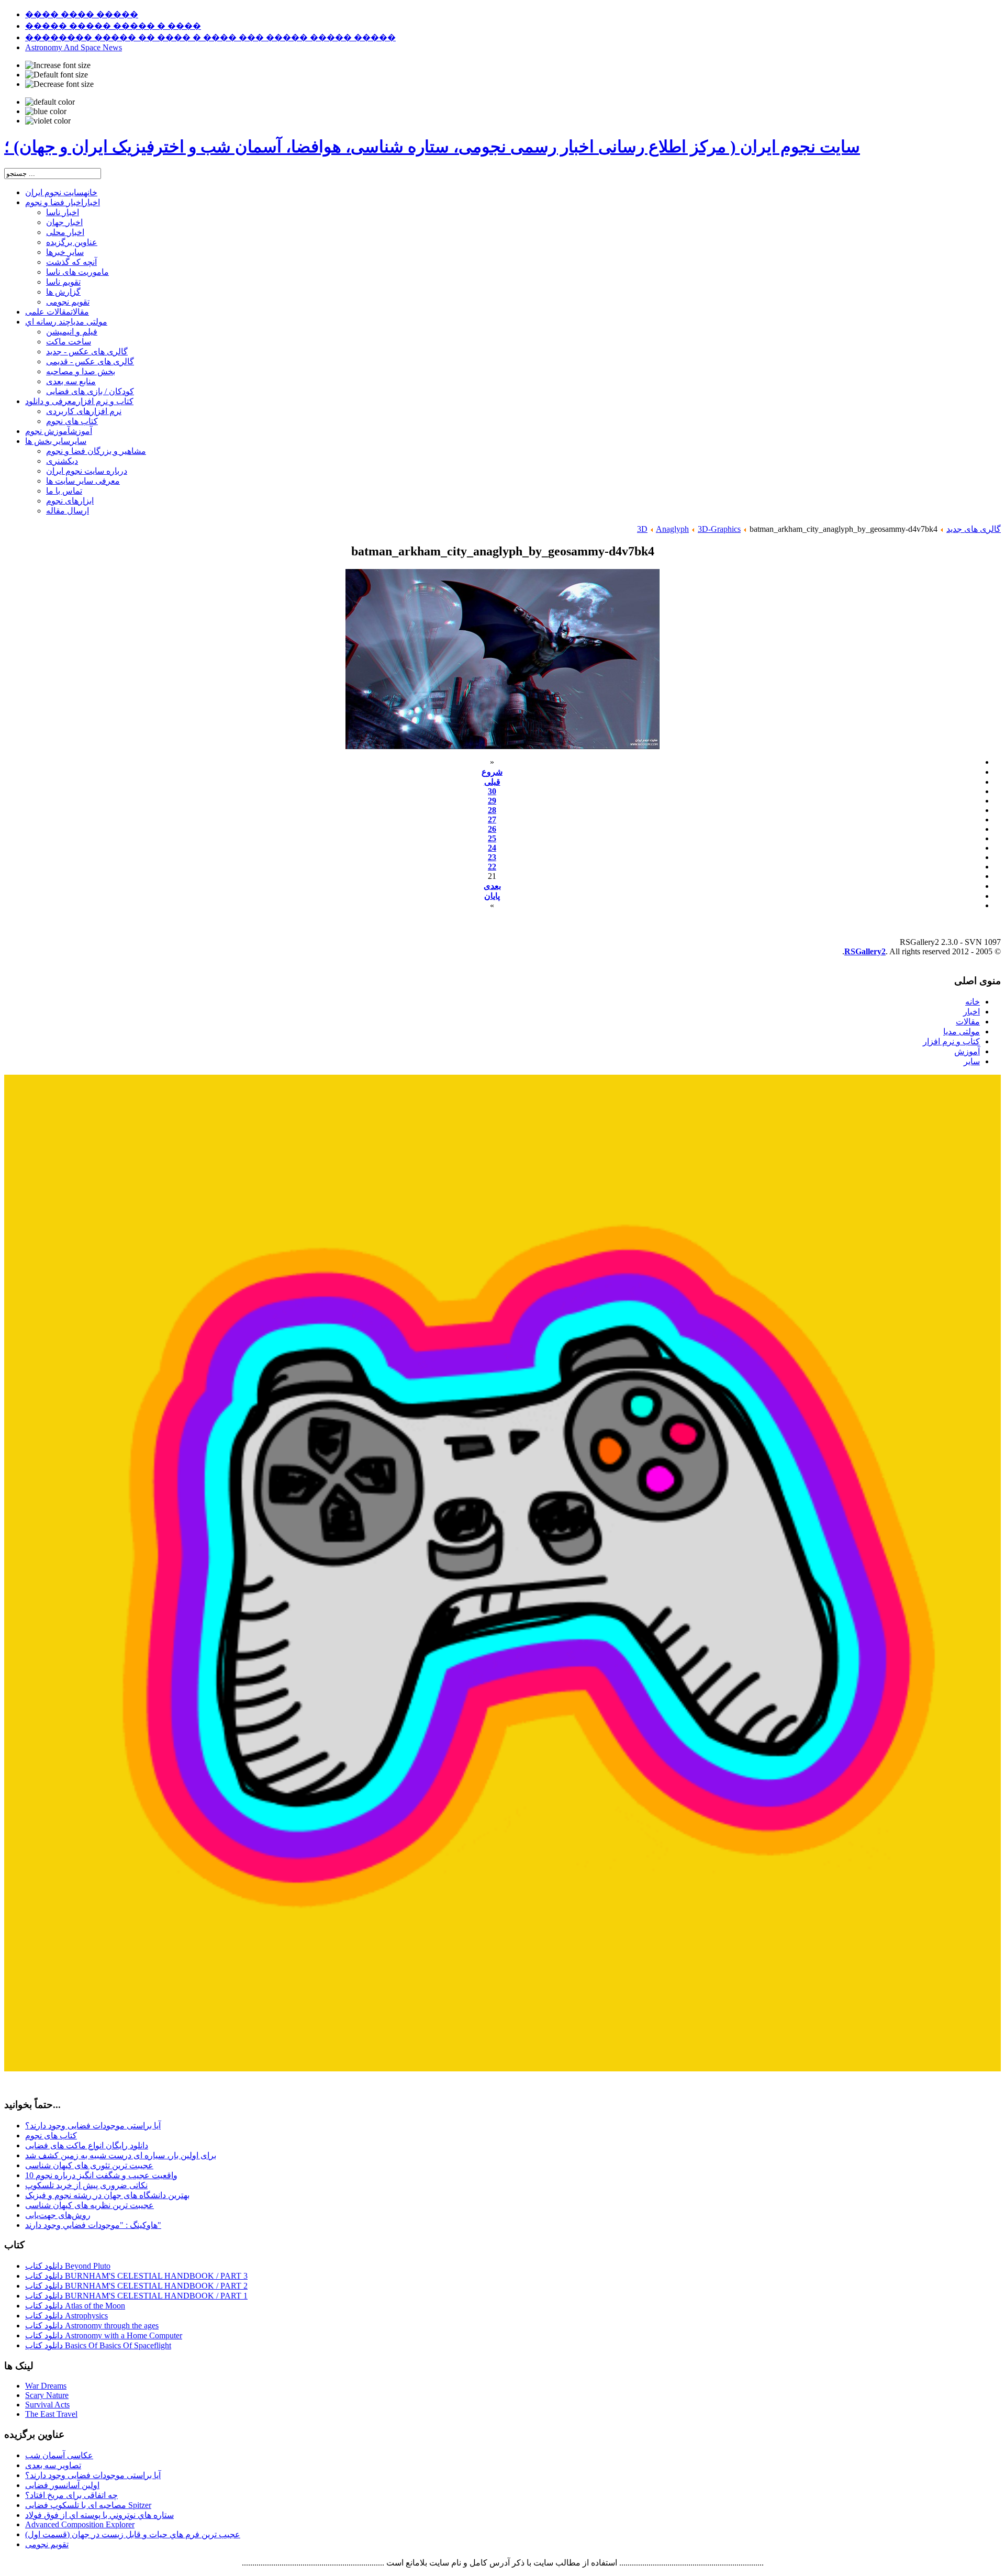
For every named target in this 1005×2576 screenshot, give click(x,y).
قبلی (492, 782)
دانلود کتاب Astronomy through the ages (92, 2326)
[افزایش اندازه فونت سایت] (58, 65)
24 (492, 848)
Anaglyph (672, 529)
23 (492, 857)
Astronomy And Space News (74, 47)
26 (492, 829)
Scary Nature (47, 2395)
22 (492, 867)
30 (492, 791)
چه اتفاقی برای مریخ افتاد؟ (71, 2495)
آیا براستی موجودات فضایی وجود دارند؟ (93, 2126)
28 (492, 810)
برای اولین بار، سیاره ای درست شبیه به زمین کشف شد (121, 2155)
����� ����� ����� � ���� (113, 26)
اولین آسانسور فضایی (62, 2485)
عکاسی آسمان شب (59, 2455)
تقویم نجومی (47, 2544)
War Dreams (46, 2386)
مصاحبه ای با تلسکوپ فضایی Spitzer (88, 2505)
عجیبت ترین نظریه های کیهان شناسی (90, 2205)
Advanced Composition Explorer (80, 2524)
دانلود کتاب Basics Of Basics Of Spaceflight (98, 2345)
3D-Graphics (719, 529)
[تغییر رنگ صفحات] (50, 102)
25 (492, 838)
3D (642, 529)
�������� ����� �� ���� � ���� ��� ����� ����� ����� (210, 37)
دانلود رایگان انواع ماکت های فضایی (87, 2145)
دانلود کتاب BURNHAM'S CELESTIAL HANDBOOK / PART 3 (136, 2276)
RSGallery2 (865, 951)
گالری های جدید (974, 529)
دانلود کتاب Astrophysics (66, 2316)
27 (492, 819)
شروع (492, 772)
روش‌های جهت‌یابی (58, 2215)
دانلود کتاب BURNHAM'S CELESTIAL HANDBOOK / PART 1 (136, 2296)
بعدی (492, 886)
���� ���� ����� (82, 14)
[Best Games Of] (502, 2068)
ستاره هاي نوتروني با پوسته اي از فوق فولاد (99, 2515)
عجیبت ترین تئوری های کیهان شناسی (89, 2165)
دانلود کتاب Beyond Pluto (68, 2266)
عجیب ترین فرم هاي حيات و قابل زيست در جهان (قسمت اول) (133, 2534)
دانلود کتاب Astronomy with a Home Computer (104, 2335)
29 (492, 801)
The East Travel (51, 2414)
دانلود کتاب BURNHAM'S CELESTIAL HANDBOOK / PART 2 (136, 2286)
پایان (492, 896)
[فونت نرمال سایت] (57, 75)
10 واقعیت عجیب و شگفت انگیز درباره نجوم (101, 2175)
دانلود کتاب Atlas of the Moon (75, 2306)
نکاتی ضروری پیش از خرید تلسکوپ (86, 2185)
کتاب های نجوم (51, 2135)
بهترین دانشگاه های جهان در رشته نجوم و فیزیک (107, 2195)
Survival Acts (47, 2405)
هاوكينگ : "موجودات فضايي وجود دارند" (93, 2225)
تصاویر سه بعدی (53, 2465)
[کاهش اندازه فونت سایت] (59, 84)
